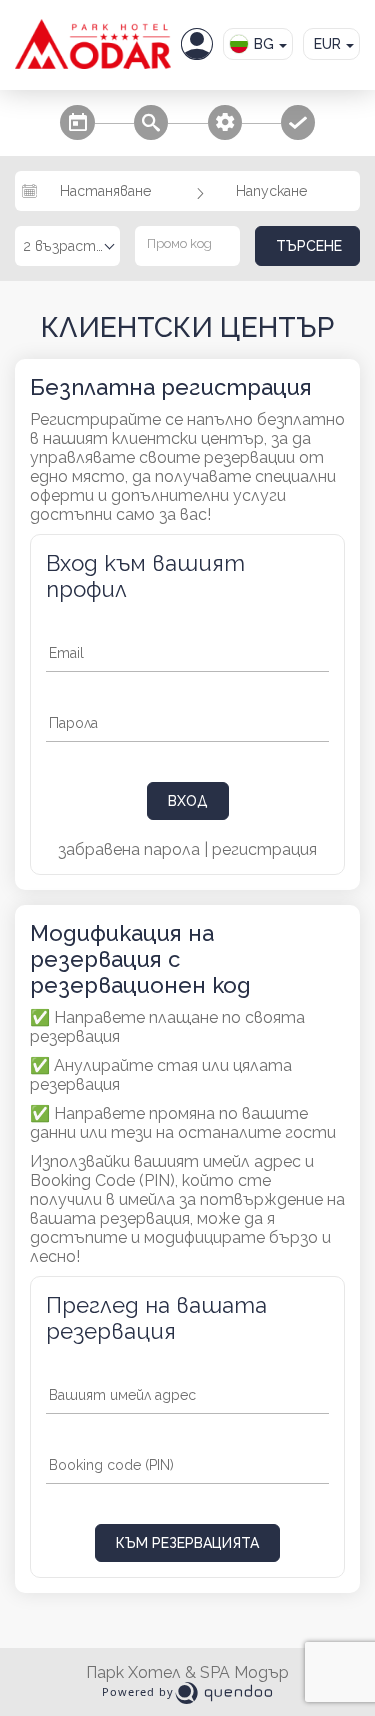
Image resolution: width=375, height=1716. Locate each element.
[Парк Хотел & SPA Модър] (93, 44)
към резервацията (187, 1543)
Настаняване (105, 191)
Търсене (309, 246)
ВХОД (188, 801)
